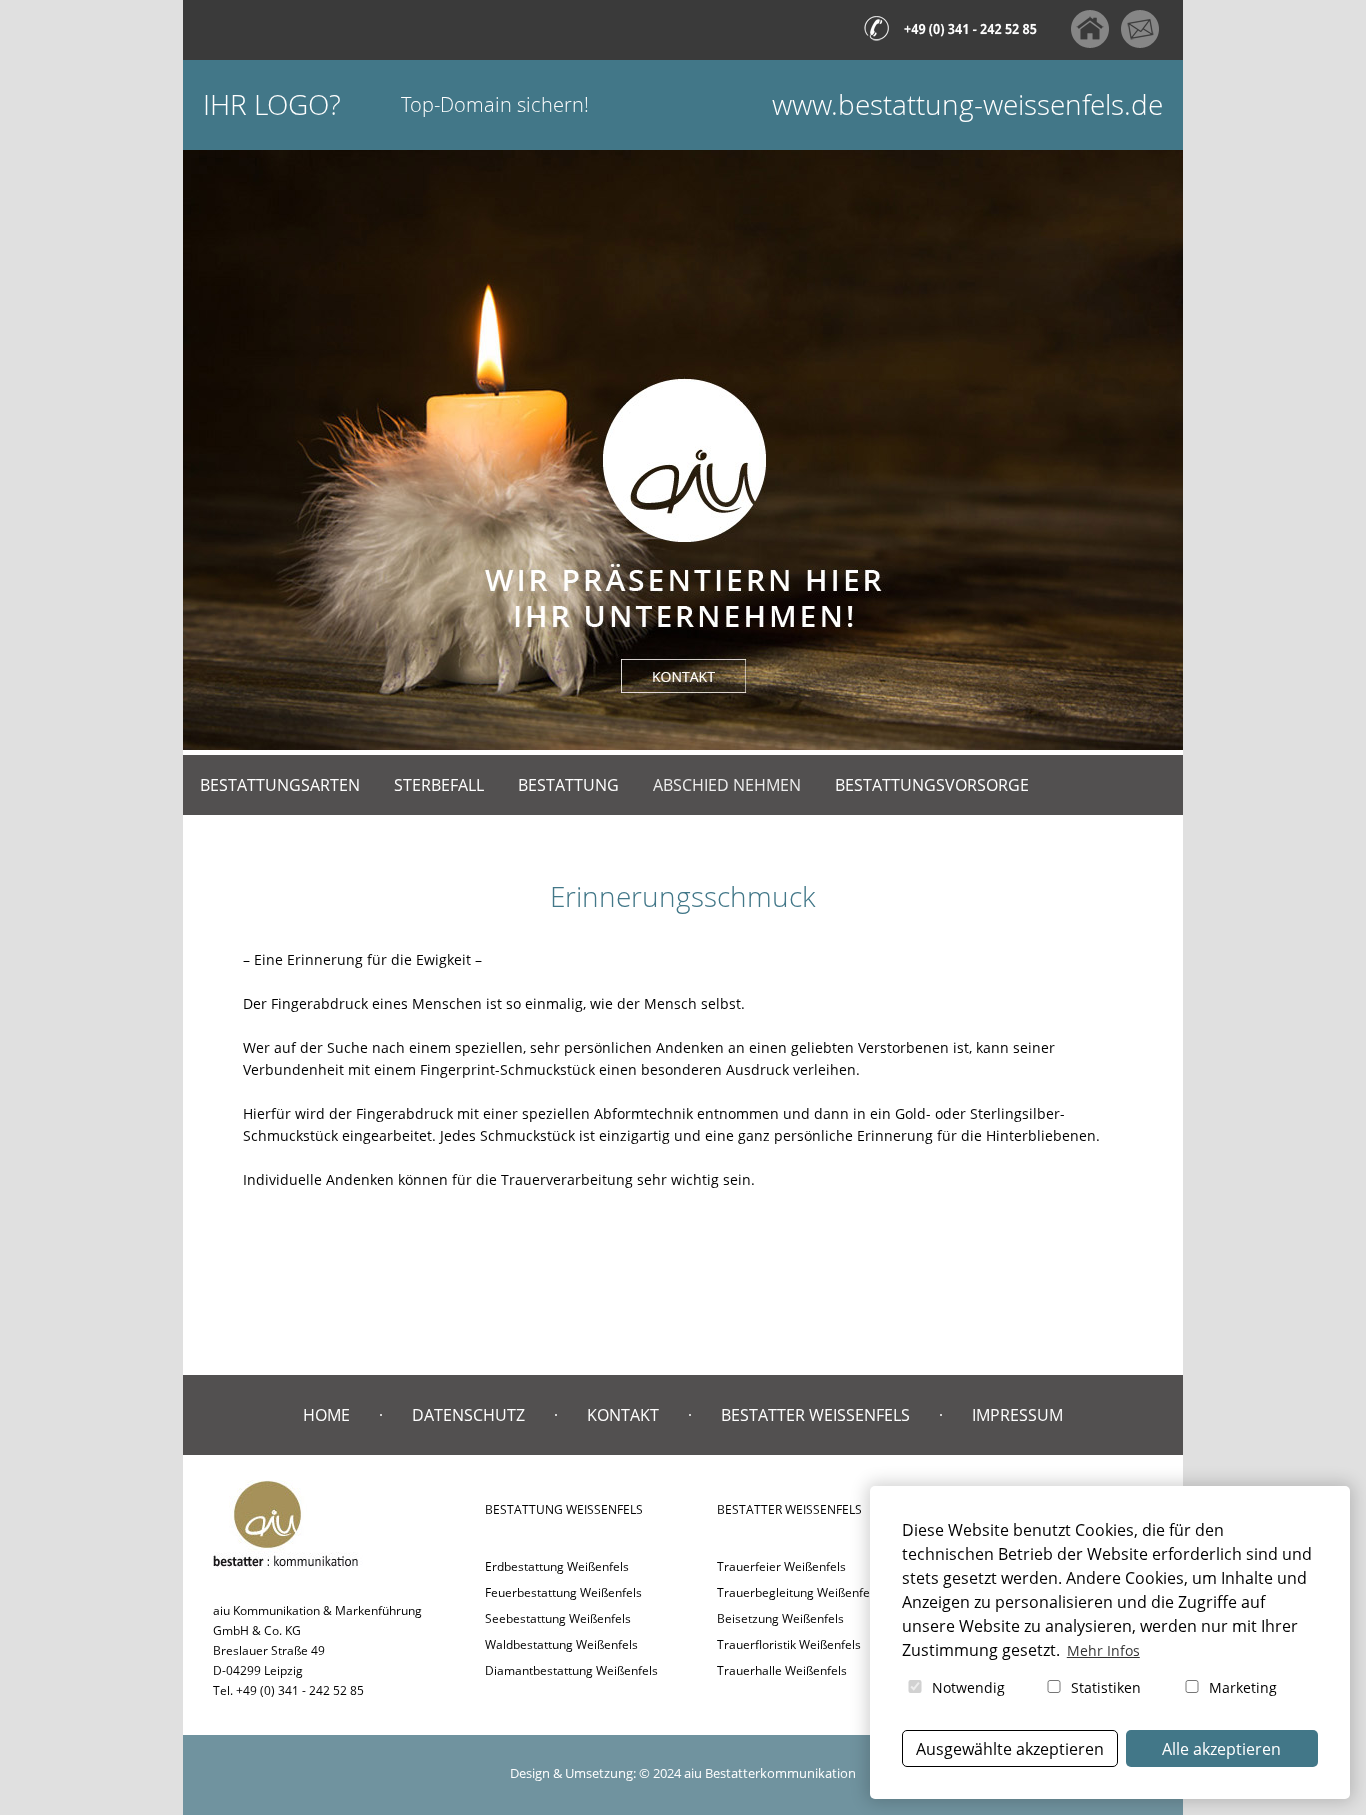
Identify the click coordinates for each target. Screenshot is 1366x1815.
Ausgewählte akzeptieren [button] (1010, 1749)
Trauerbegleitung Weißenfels (798, 1592)
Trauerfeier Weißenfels (781, 1566)
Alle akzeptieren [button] (1221, 1749)
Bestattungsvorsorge (932, 785)
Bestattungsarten (280, 785)
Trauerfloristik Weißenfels (789, 1644)
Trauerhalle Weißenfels (782, 1670)
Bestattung (568, 785)
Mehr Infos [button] (1103, 1650)
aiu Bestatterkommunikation (770, 1773)
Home (326, 1415)
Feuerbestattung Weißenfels (563, 1592)
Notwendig (966, 1687)
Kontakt (623, 1415)
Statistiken (1104, 1687)
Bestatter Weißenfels (815, 1415)
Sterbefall (439, 785)
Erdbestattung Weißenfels (557, 1566)
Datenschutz (468, 1415)
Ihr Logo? (272, 104)
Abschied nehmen (727, 785)
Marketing (1241, 1687)
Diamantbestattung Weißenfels (571, 1670)
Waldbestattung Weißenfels (561, 1644)
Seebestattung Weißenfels (558, 1618)
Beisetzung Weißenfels (780, 1618)
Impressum (1017, 1415)
